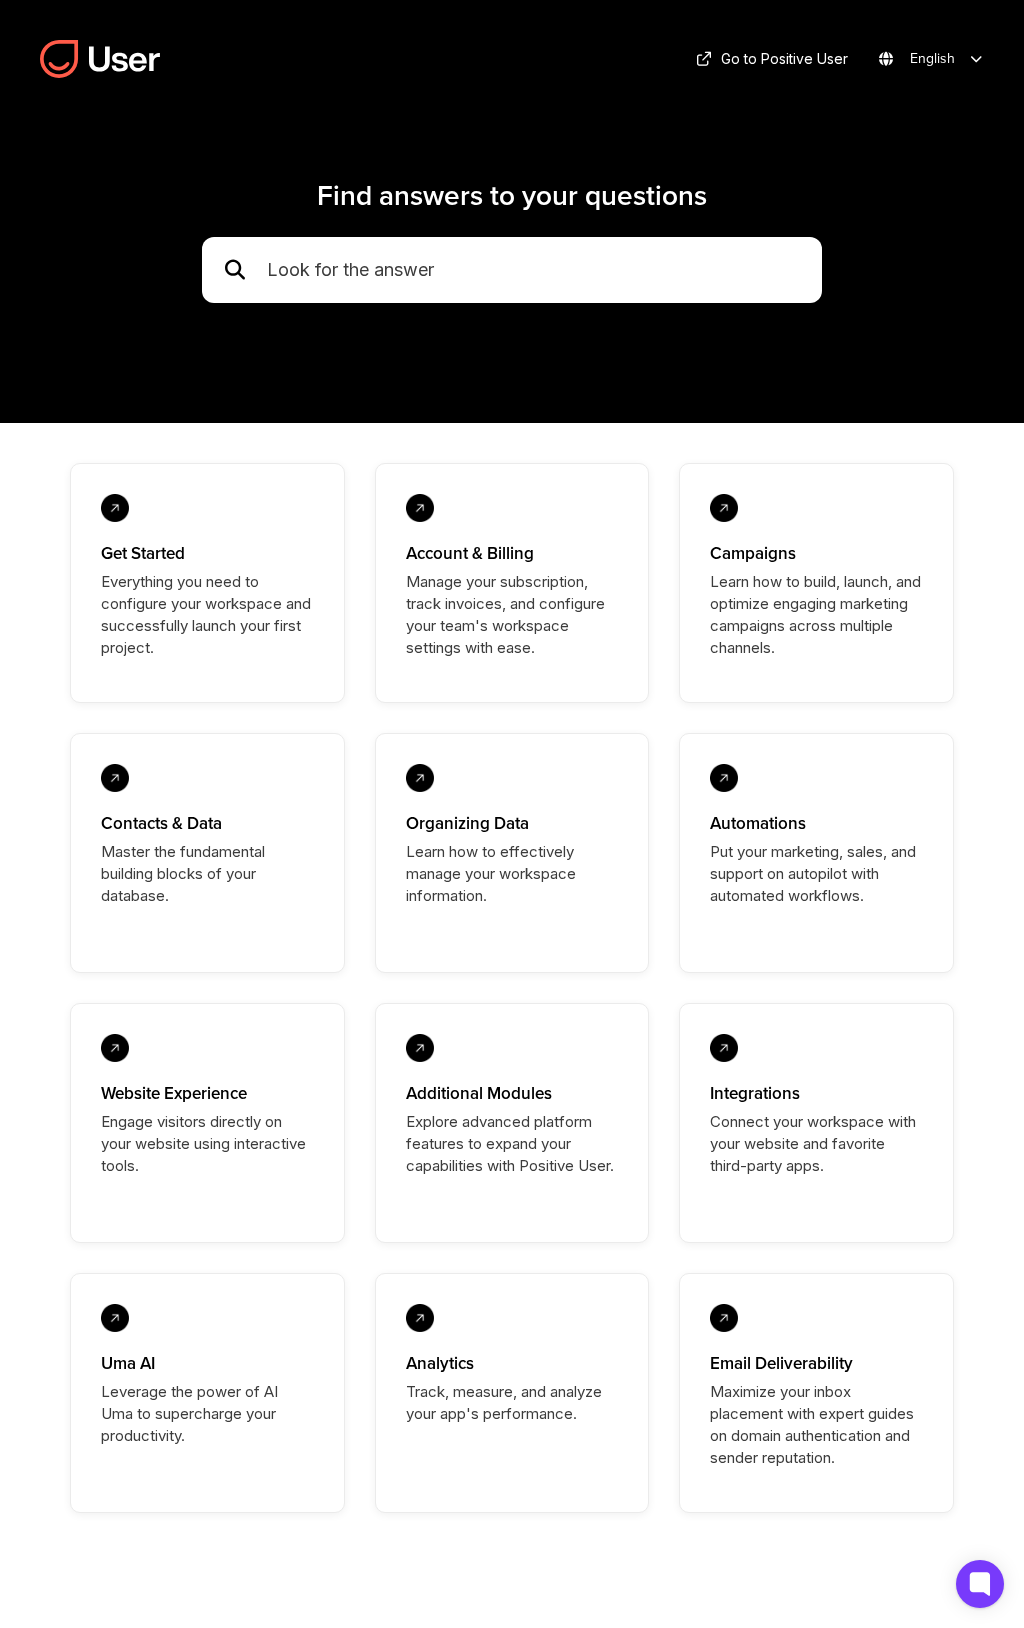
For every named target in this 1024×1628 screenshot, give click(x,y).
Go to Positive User (784, 58)
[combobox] (534, 270)
